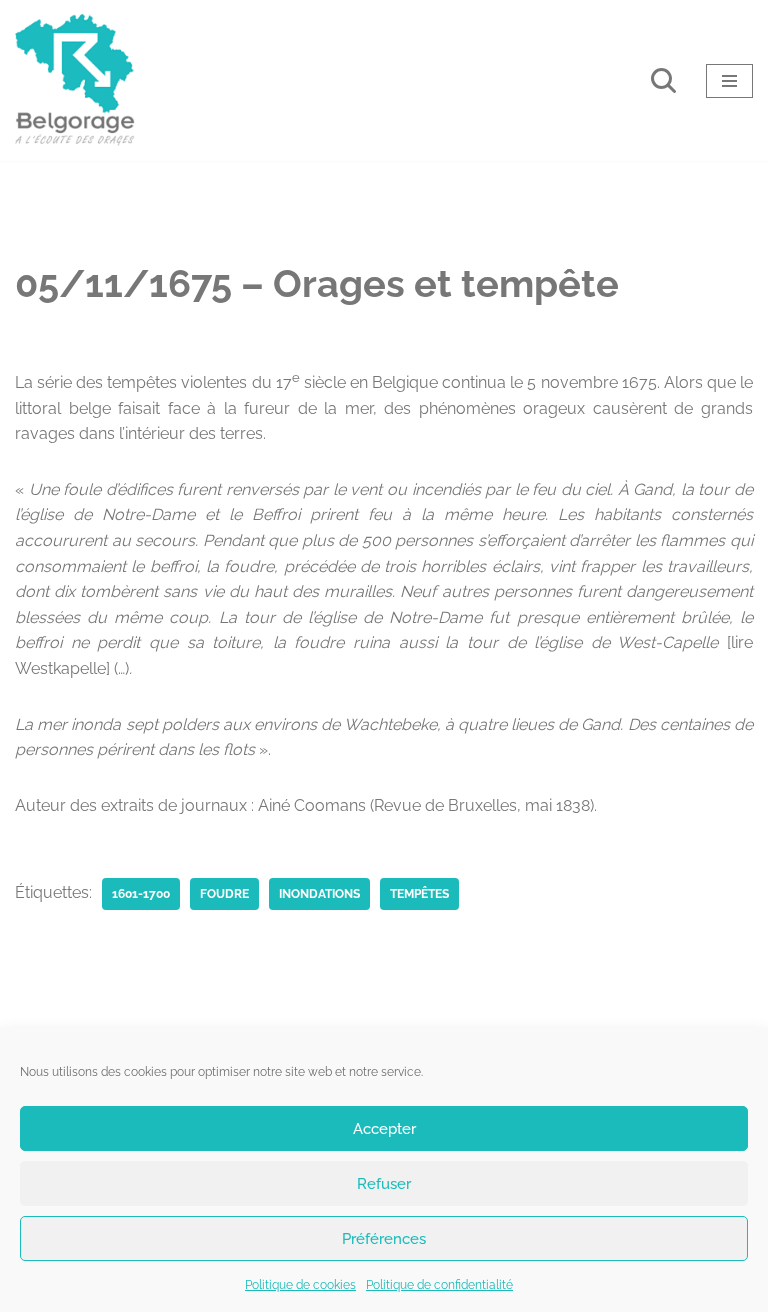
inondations (319, 894)
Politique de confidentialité (439, 1285)
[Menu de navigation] (729, 81)
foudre (224, 894)
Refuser (384, 1184)
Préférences (384, 1239)
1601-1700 (141, 894)
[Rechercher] (663, 80)
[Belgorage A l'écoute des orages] (75, 80)
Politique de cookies (300, 1285)
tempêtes (419, 894)
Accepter (384, 1129)
